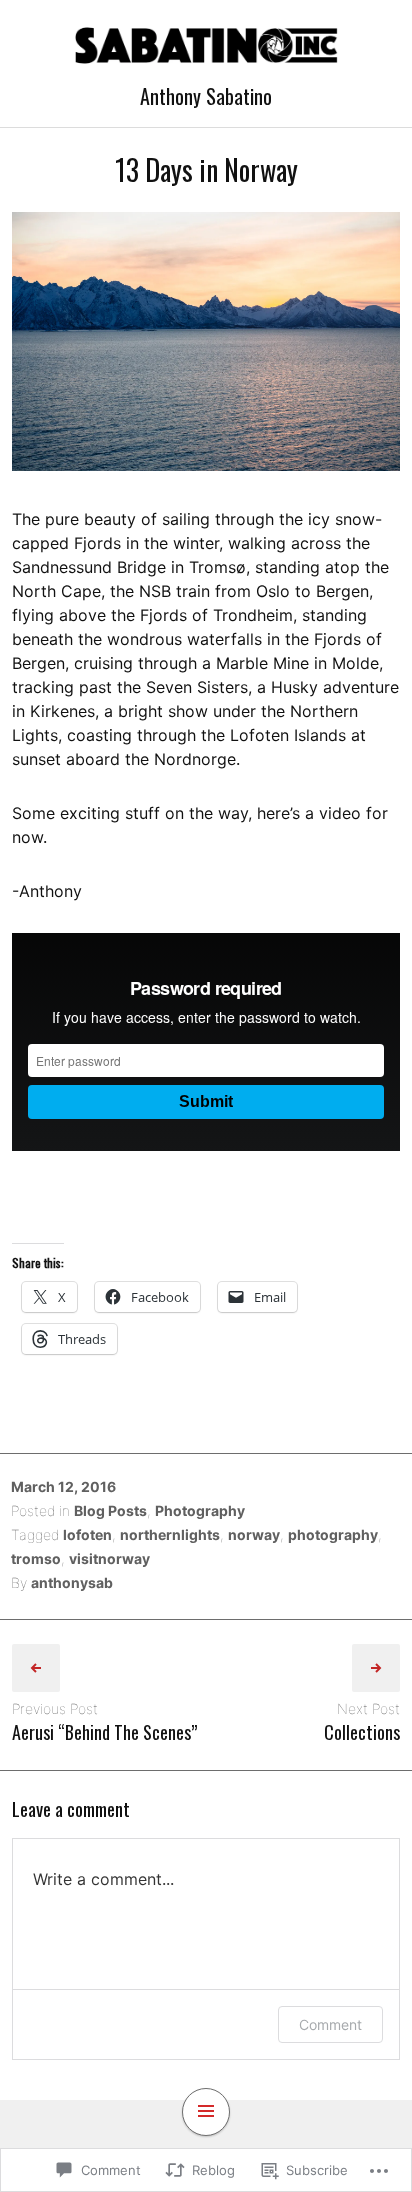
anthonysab (72, 1582)
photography (333, 1534)
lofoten (87, 1534)
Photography (200, 1510)
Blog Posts (110, 1510)
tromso (36, 1558)
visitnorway (109, 1558)
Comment (330, 2024)
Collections (362, 1732)
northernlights (170, 1534)
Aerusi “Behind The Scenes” (104, 1732)
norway (254, 1534)
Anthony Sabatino (206, 96)
